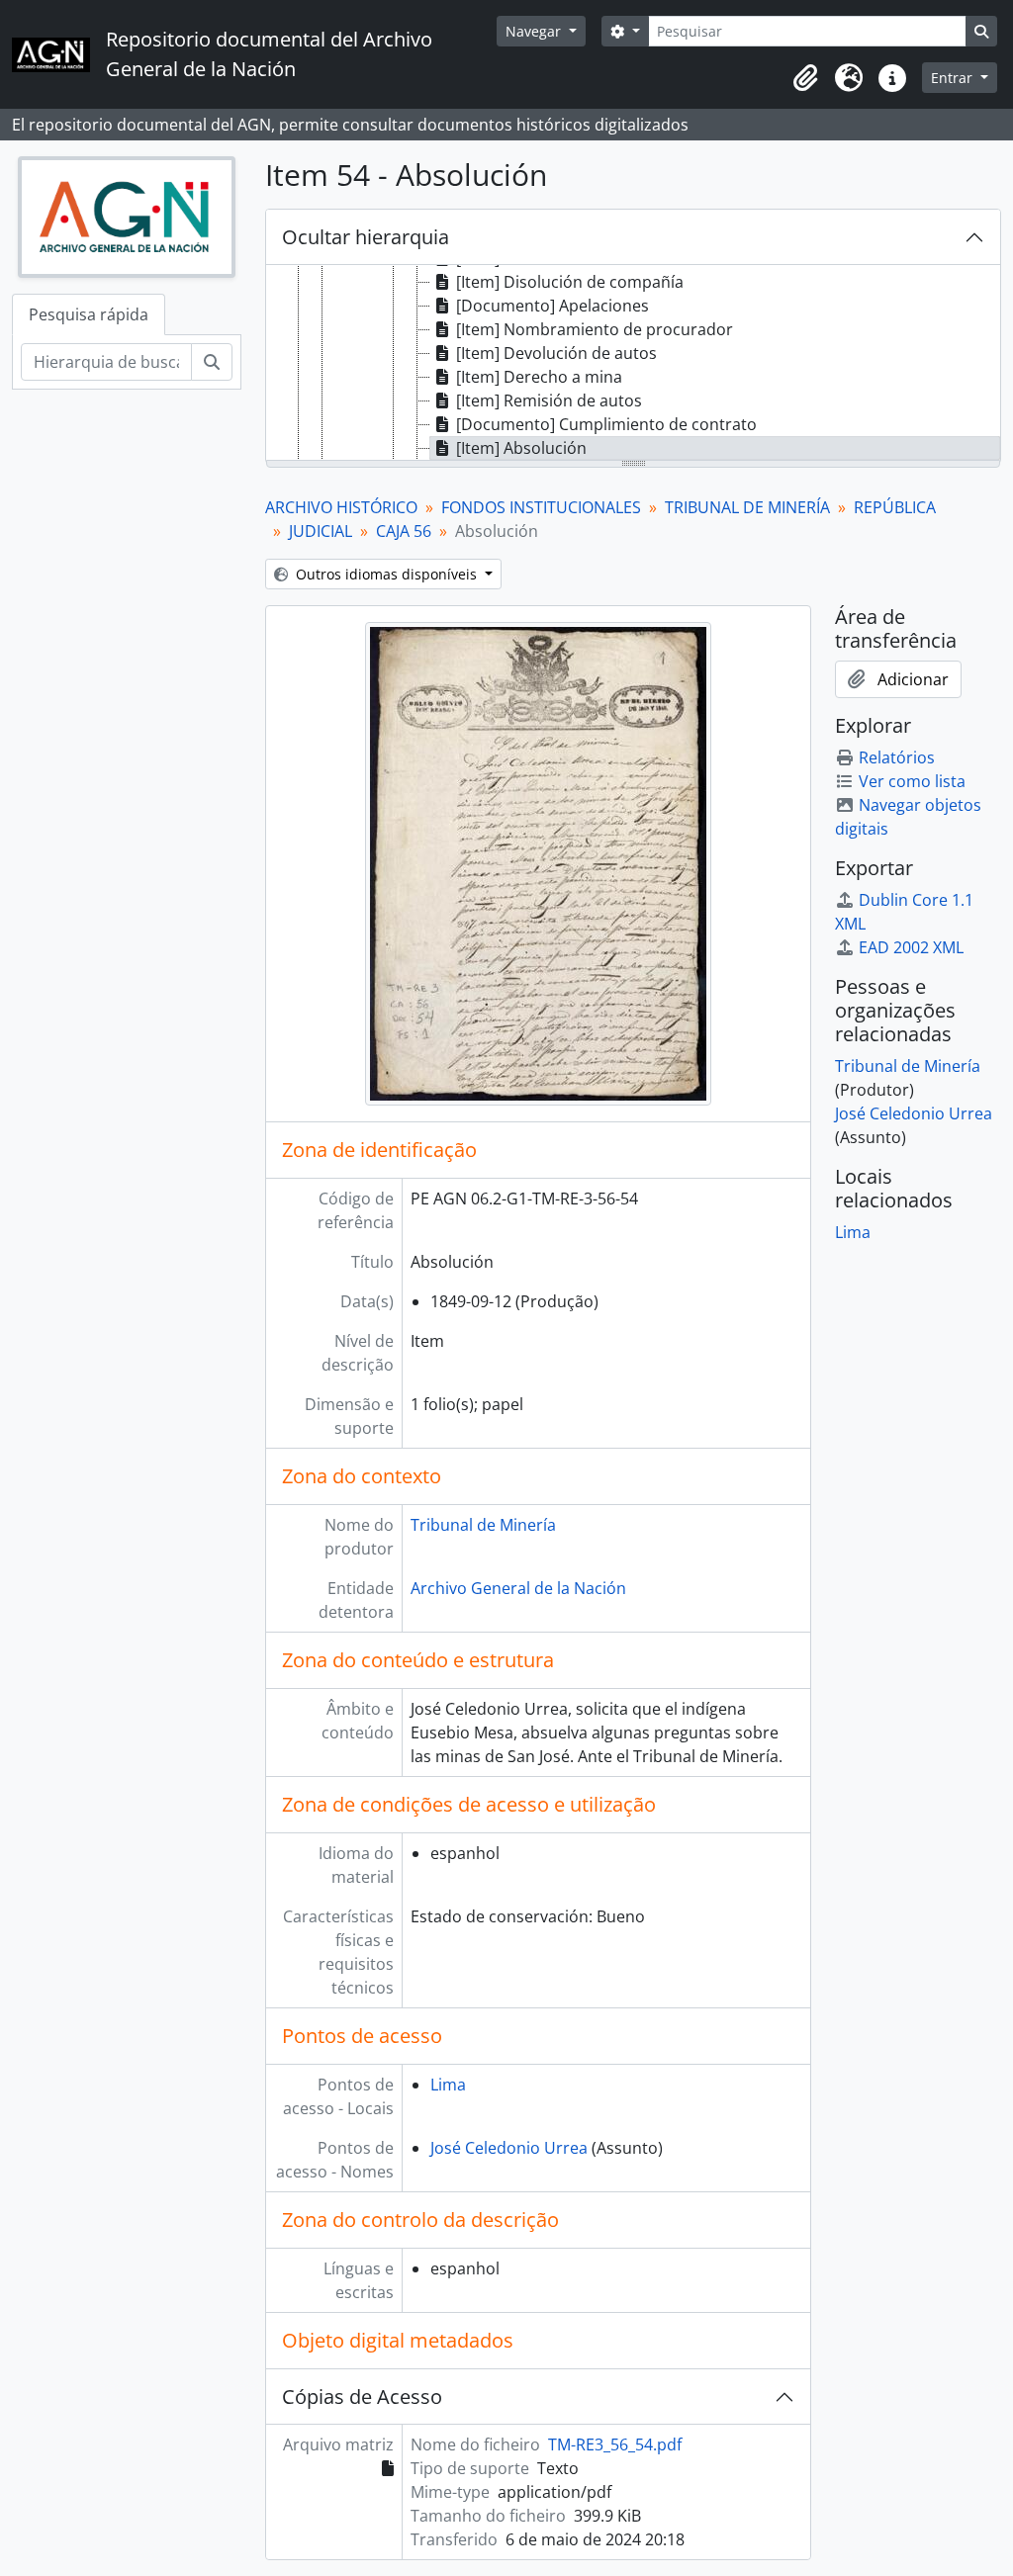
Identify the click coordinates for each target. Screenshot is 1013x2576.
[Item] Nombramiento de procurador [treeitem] (595, 329)
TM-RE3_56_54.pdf (615, 2444)
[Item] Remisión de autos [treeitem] (549, 400)
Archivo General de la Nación (518, 1588)
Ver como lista (912, 781)
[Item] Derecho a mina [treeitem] (539, 377)
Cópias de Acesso (362, 2397)
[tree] (633, 364)
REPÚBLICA (895, 507)
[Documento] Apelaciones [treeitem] (553, 306)
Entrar (954, 78)
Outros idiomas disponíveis (386, 574)
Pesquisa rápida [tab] (89, 314)
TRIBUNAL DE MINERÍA (747, 507)
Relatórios (897, 757)
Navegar (535, 31)
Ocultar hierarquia (366, 237)
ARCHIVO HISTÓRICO (341, 507)
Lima (448, 2085)
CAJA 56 (404, 531)
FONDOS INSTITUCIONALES (541, 507)
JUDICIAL (321, 531)
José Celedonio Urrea (509, 2148)
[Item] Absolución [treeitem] (521, 448)
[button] (805, 78)
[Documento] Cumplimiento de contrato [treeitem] (606, 424)
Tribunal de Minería (483, 1525)
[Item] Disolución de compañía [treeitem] (570, 282)
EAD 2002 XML (911, 947)
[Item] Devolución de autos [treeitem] (556, 353)
